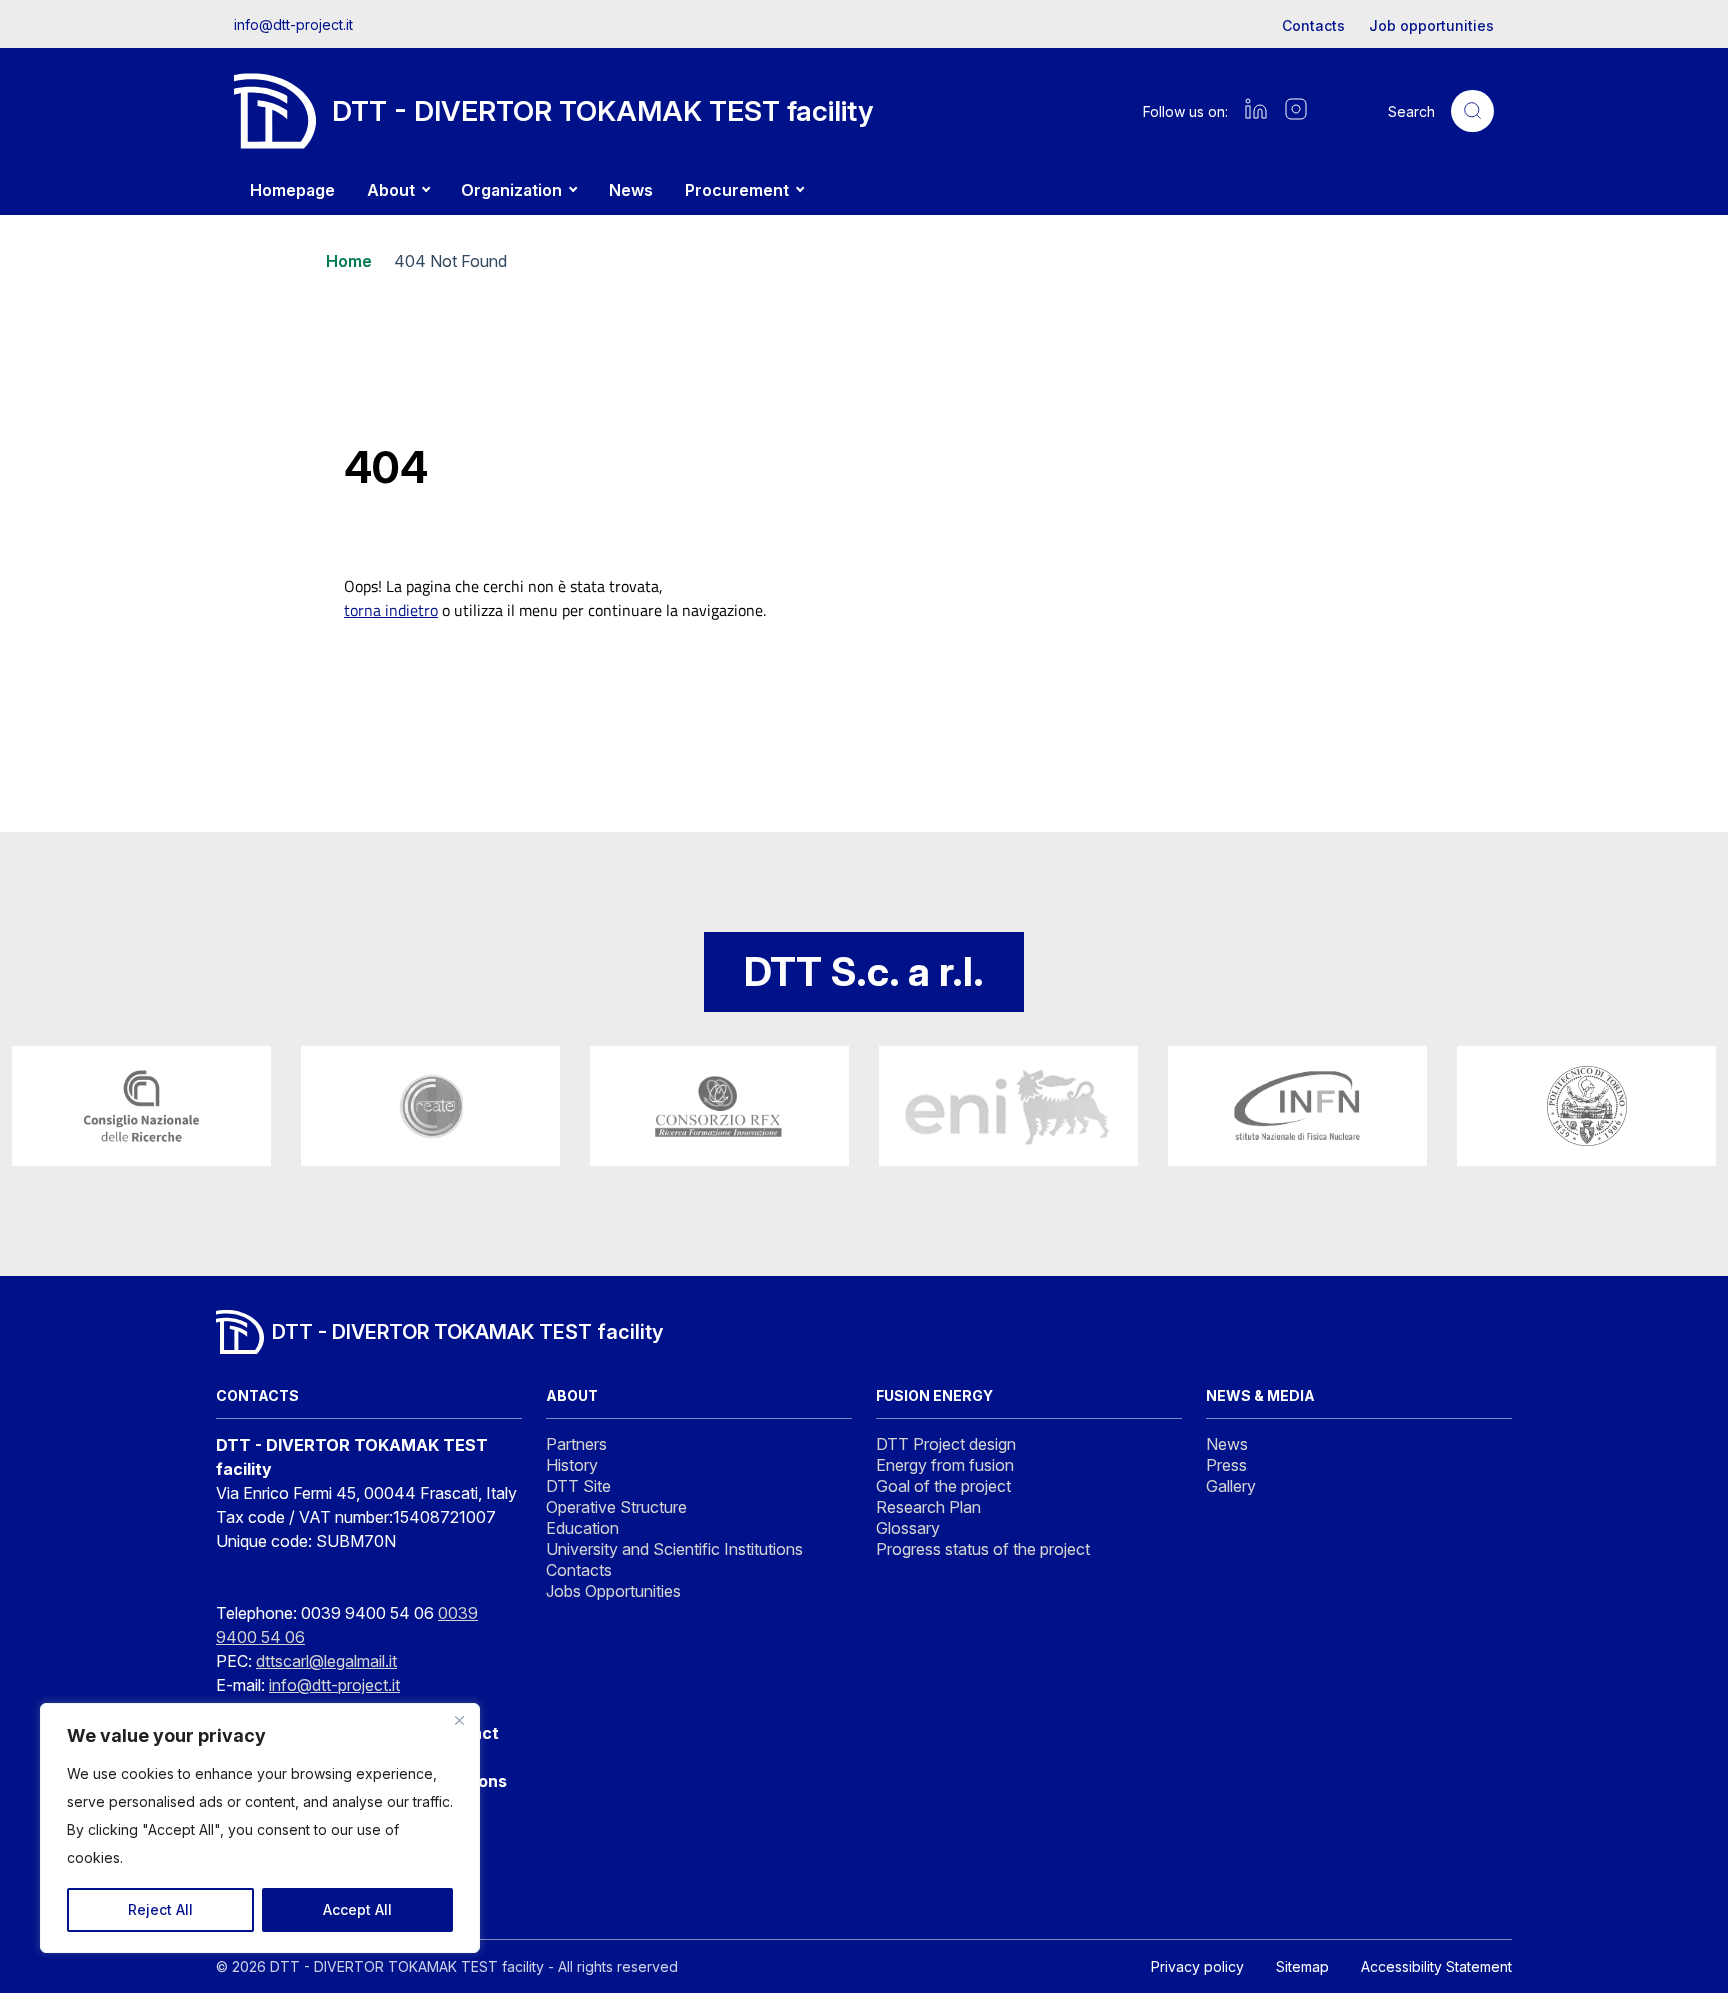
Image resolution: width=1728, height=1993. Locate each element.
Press (1226, 1465)
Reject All (160, 1909)
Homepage (292, 190)
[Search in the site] (1472, 111)
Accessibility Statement (1436, 1966)
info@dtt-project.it (293, 24)
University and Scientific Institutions (674, 1549)
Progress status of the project (983, 1549)
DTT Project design (946, 1444)
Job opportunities (1431, 25)
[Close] (459, 1720)
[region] (260, 1828)
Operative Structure (616, 1507)
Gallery (1231, 1486)
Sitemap (1302, 1966)
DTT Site (578, 1486)
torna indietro (391, 610)
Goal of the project (943, 1486)
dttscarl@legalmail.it (326, 1661)
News (631, 190)
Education (582, 1528)
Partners (576, 1444)
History (572, 1465)
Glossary (908, 1528)
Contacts (1313, 25)
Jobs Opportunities (613, 1591)
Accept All (357, 1909)
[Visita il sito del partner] (141, 1106)
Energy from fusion (945, 1465)
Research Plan (928, 1507)
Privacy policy (1197, 1966)
